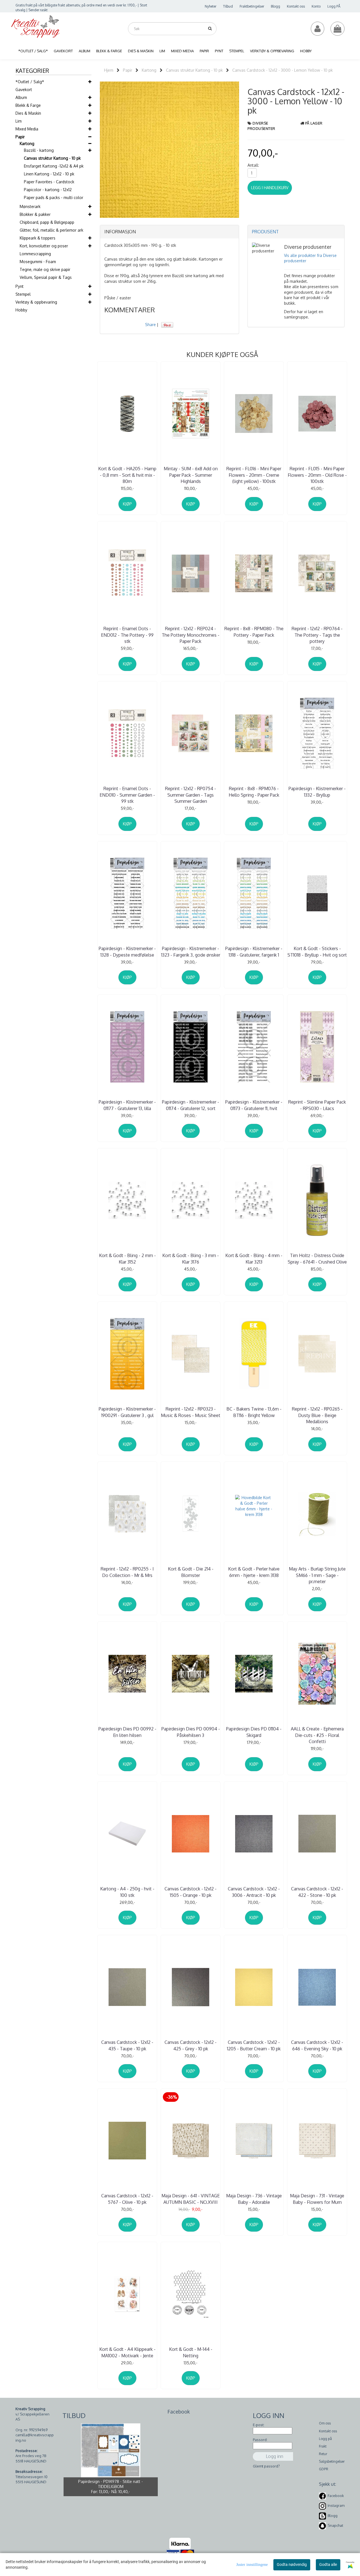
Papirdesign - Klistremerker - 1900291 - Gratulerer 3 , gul (127, 1412)
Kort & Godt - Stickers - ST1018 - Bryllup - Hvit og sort (317, 952)
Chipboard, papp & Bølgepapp (47, 222)
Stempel (23, 294)
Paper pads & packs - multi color (54, 197)
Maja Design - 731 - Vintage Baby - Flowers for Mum (317, 2199)
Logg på (325, 2439)
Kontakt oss (296, 6)
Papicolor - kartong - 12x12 (48, 190)
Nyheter (211, 6)
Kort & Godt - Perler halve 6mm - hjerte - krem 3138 (254, 1572)
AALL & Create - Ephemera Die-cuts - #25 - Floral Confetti (317, 1735)
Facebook (336, 2496)
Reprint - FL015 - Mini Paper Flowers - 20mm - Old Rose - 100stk (317, 475)
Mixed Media (27, 129)
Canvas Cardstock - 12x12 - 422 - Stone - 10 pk (317, 1892)
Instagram (336, 2506)
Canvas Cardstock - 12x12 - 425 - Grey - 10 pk (191, 2045)
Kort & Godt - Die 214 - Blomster (191, 1572)
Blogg (275, 6)
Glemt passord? (266, 2466)
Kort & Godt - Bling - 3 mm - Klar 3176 (191, 1258)
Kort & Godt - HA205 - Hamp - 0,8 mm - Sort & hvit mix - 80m (127, 475)
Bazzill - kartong (39, 150)
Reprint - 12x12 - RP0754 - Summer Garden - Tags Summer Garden (191, 795)
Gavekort (24, 90)
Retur (323, 2454)
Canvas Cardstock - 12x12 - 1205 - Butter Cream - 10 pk (254, 2045)
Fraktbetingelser (252, 6)
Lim (19, 121)
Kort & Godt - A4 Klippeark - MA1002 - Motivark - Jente (127, 2352)
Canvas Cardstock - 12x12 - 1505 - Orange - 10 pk (191, 1892)
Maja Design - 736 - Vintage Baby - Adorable (254, 2199)
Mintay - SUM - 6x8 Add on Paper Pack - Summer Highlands (191, 475)
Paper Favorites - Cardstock (49, 182)
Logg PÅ (334, 6)
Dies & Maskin (28, 113)
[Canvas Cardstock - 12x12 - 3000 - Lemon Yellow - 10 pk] (169, 149)
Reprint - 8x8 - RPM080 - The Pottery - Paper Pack (254, 632)
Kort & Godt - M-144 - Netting (191, 2352)
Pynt (20, 286)
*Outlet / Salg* (30, 82)
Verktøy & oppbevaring (36, 302)
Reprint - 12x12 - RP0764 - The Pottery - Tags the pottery (317, 635)
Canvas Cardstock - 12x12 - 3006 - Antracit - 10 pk (254, 1892)
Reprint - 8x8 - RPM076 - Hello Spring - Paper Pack (254, 792)
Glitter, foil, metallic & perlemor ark (51, 230)
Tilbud (228, 6)
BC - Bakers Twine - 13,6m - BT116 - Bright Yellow (254, 1412)
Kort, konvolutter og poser (44, 246)
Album (21, 97)
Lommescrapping (35, 254)
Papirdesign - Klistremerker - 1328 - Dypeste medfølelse (127, 952)
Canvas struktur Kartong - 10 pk (52, 158)
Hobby (21, 310)
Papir (20, 137)
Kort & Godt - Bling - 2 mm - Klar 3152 (127, 1258)
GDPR (324, 2469)
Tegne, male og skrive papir (45, 269)
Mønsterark (30, 206)
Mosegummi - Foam (38, 262)
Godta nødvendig (292, 2564)
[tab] (169, 232)
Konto (316, 6)
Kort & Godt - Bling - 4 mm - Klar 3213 (254, 1258)
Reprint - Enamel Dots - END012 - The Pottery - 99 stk (127, 635)
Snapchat (335, 2525)
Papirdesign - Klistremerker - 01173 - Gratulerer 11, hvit (254, 1105)
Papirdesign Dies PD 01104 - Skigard (254, 1732)
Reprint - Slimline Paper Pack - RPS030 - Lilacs (317, 1105)
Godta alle (328, 2564)
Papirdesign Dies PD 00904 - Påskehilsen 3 (191, 1732)
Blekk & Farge (28, 105)
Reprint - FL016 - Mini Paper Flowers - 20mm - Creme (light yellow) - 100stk (254, 475)
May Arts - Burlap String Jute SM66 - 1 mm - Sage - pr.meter (317, 1575)
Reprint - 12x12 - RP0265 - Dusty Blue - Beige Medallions (317, 1415)
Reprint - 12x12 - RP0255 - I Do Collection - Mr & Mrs (127, 1572)
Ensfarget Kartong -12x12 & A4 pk (54, 166)
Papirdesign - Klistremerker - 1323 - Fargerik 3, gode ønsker (191, 952)
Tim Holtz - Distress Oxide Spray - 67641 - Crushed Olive (317, 1258)
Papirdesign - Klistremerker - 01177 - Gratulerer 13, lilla (127, 1105)
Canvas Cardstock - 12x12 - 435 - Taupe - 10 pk (127, 2045)
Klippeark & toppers (38, 238)
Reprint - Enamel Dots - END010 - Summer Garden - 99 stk (127, 795)
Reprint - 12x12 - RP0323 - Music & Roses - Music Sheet (191, 1412)
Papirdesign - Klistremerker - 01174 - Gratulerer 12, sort (191, 1105)
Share (150, 325)
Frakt (323, 2446)
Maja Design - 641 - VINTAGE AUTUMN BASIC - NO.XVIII (191, 2199)
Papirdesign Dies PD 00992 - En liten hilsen (127, 1732)
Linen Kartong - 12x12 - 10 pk (49, 174)
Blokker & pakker (35, 214)
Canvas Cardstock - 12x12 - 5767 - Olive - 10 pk (127, 2199)
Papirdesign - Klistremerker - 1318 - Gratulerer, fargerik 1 (254, 952)
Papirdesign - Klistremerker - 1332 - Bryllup (317, 792)
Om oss (325, 2423)
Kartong (27, 144)
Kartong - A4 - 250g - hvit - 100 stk (127, 1892)
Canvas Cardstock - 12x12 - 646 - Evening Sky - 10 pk (317, 2045)
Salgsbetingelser (332, 2461)
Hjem (109, 70)
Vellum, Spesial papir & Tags (46, 277)
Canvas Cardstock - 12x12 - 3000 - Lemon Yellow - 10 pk (283, 70)
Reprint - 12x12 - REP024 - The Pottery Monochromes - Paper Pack (191, 635)
